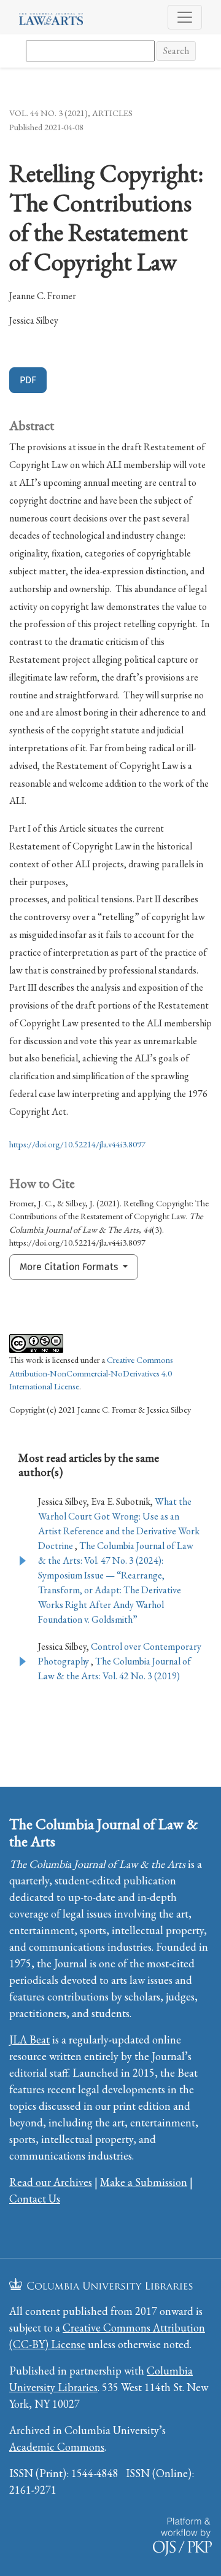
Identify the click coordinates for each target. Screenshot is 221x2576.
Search (176, 51)
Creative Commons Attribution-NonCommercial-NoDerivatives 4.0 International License (91, 1373)
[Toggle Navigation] (185, 17)
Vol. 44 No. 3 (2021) (48, 113)
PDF (28, 380)
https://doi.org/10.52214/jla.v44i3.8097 (77, 1144)
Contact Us (35, 2199)
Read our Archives (51, 2182)
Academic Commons (57, 2447)
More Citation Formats (70, 1267)
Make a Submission (144, 2182)
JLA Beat (29, 2039)
